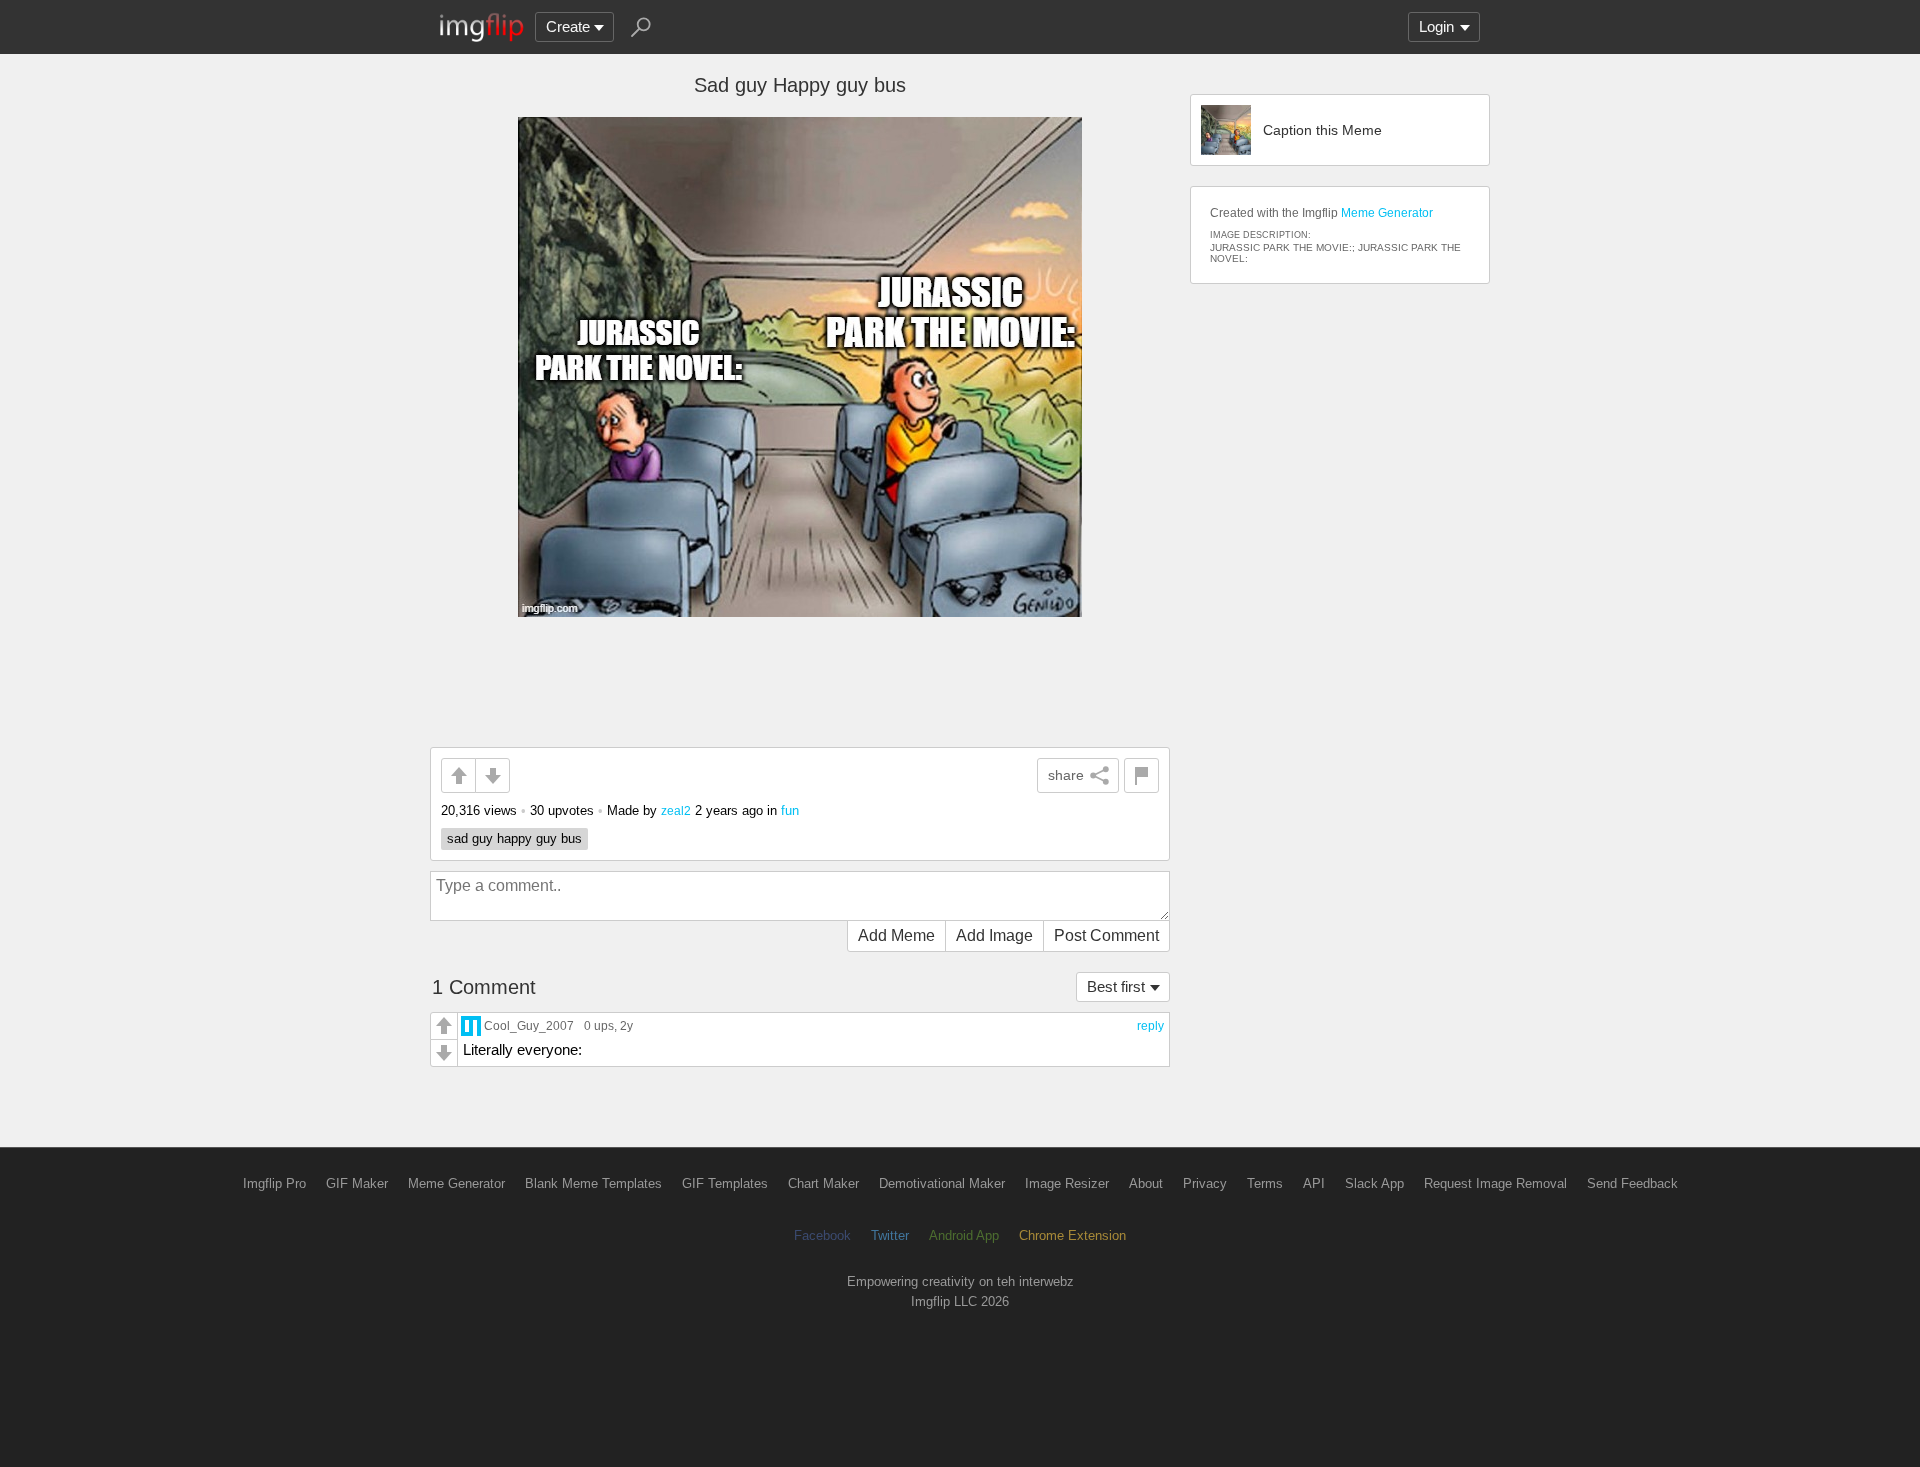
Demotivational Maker (942, 1183)
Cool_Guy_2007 (529, 1025)
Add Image (994, 935)
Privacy (1205, 1183)
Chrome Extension (1072, 1235)
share (1066, 775)
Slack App (1374, 1183)
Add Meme (896, 935)
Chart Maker (823, 1183)
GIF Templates (725, 1183)
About (1146, 1183)
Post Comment (1106, 935)
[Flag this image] (1141, 775)
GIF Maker (357, 1183)
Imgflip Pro (274, 1183)
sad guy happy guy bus (514, 838)
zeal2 (676, 810)
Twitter (890, 1235)
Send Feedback (1632, 1183)
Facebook (822, 1235)
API (1314, 1183)
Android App (964, 1235)
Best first (1116, 986)
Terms (1265, 1183)
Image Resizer (1067, 1183)
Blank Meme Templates (593, 1183)
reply (1150, 1026)
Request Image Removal (1495, 1183)
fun (790, 810)
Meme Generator (1387, 213)
